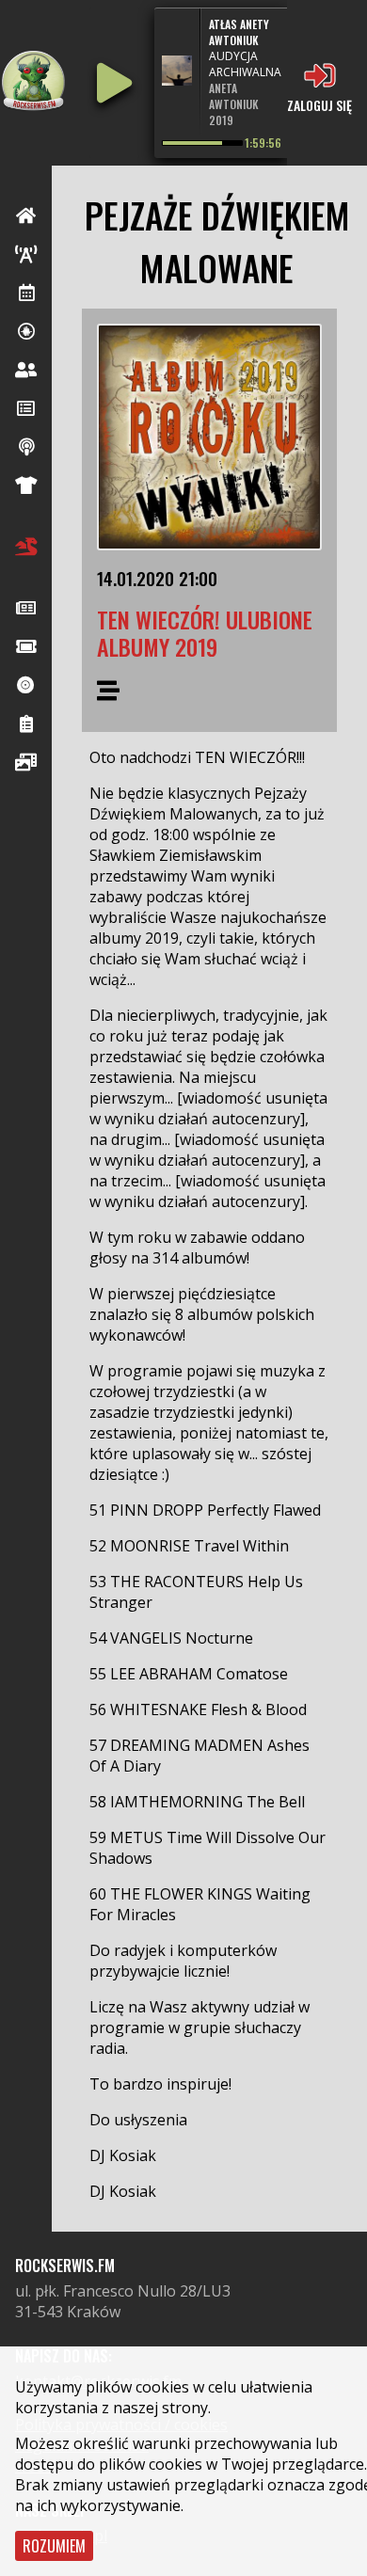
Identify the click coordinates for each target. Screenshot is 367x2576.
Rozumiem (54, 2546)
